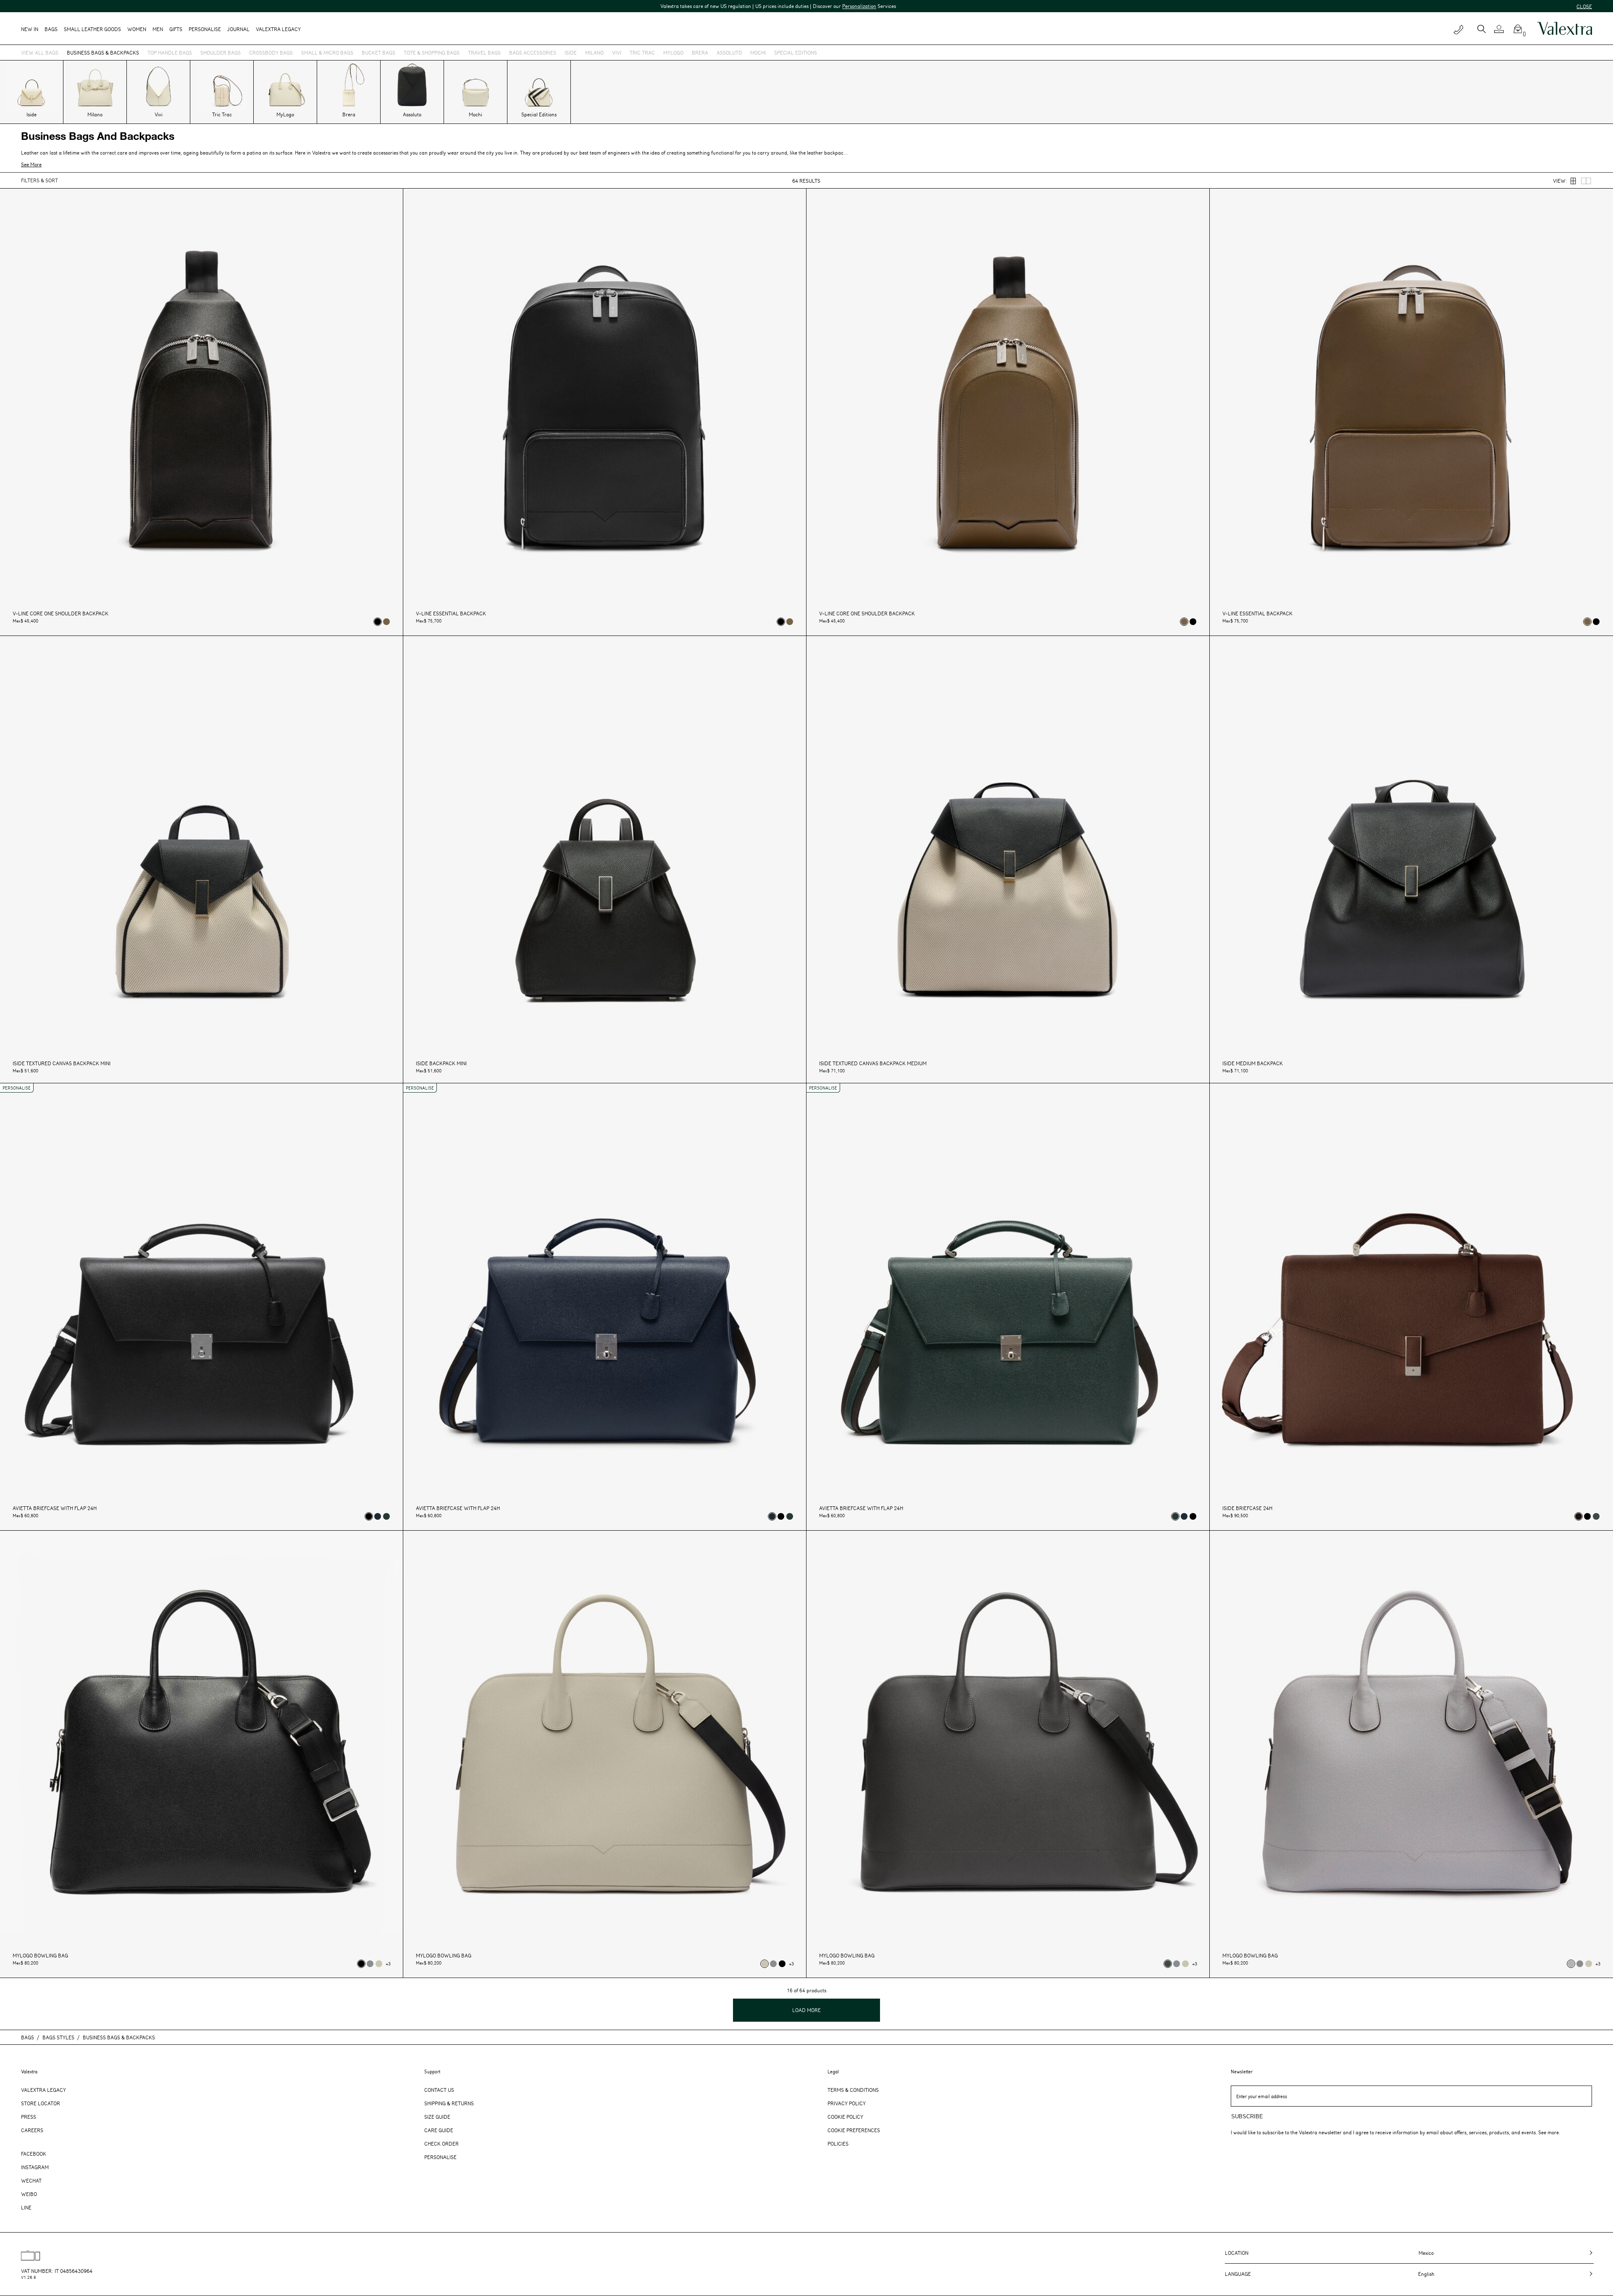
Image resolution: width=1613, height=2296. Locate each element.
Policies (838, 2144)
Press (29, 2117)
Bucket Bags (378, 53)
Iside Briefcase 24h (1247, 1508)
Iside (571, 53)
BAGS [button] (51, 29)
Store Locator (41, 2103)
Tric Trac (642, 53)
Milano (594, 53)
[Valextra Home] (1565, 29)
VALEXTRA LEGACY (278, 29)
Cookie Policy (845, 2117)
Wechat (31, 2180)
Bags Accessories (533, 53)
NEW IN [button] (30, 29)
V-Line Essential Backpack (451, 613)
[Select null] (386, 622)
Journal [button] (238, 29)
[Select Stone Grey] (1571, 1964)
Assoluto (729, 53)
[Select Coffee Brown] (1579, 1516)
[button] (1502, 29)
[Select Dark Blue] (378, 1516)
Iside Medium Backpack (1253, 1063)
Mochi (758, 53)
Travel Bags (484, 53)
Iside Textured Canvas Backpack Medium (873, 1063)
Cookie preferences (854, 2130)
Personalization (399, 6)
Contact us (439, 2090)
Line (26, 2207)
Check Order (441, 2144)
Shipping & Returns (449, 2103)
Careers (32, 2130)
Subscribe (1247, 2116)
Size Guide (437, 2117)
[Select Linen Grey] (379, 1964)
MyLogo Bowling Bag (40, 1956)
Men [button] (158, 29)
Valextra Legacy (43, 2090)
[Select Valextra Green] (386, 1516)
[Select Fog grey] (370, 1964)
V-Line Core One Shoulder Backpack (60, 613)
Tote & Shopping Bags (432, 53)
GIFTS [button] (176, 29)
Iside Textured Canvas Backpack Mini (62, 1063)
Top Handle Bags (170, 53)
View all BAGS (40, 53)
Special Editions (796, 53)
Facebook (34, 2154)
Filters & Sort (39, 180)
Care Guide (439, 2130)
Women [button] (137, 29)
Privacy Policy (847, 2103)
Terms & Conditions (853, 2090)
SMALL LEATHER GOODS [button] (92, 29)
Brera (700, 53)
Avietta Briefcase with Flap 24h (55, 1508)
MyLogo (673, 53)
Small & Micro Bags (327, 53)
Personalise (205, 29)
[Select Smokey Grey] (1596, 1516)
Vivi (617, 53)
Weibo (29, 2194)
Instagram (35, 2167)
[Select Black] (378, 622)
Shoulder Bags (221, 53)
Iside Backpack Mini (441, 1063)
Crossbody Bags (271, 53)
